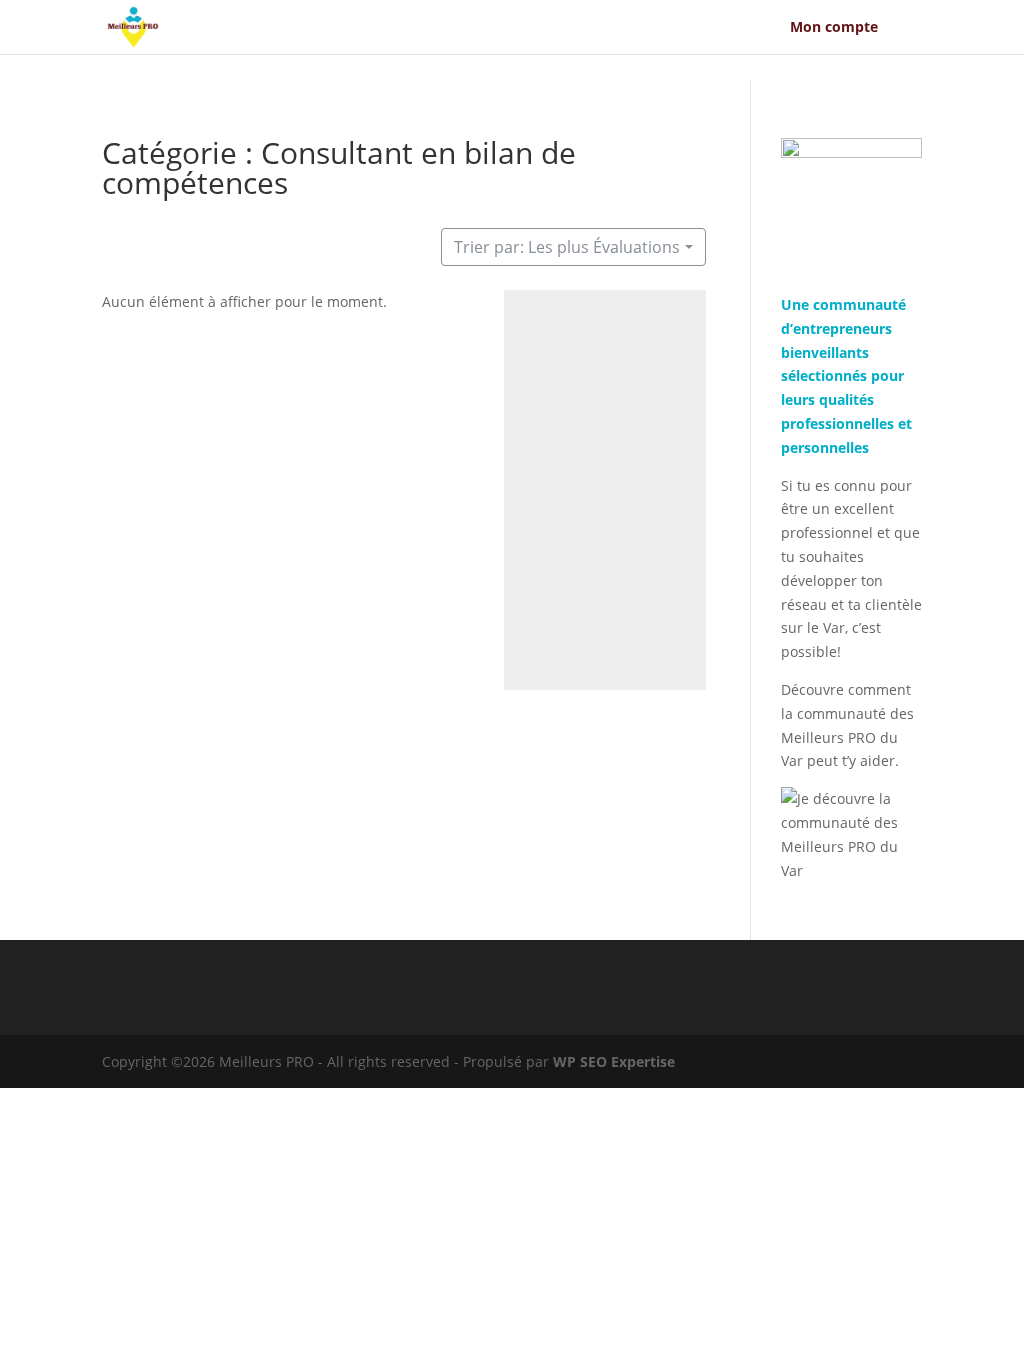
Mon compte (834, 28)
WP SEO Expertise (614, 1061)
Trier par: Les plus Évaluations (567, 247)
